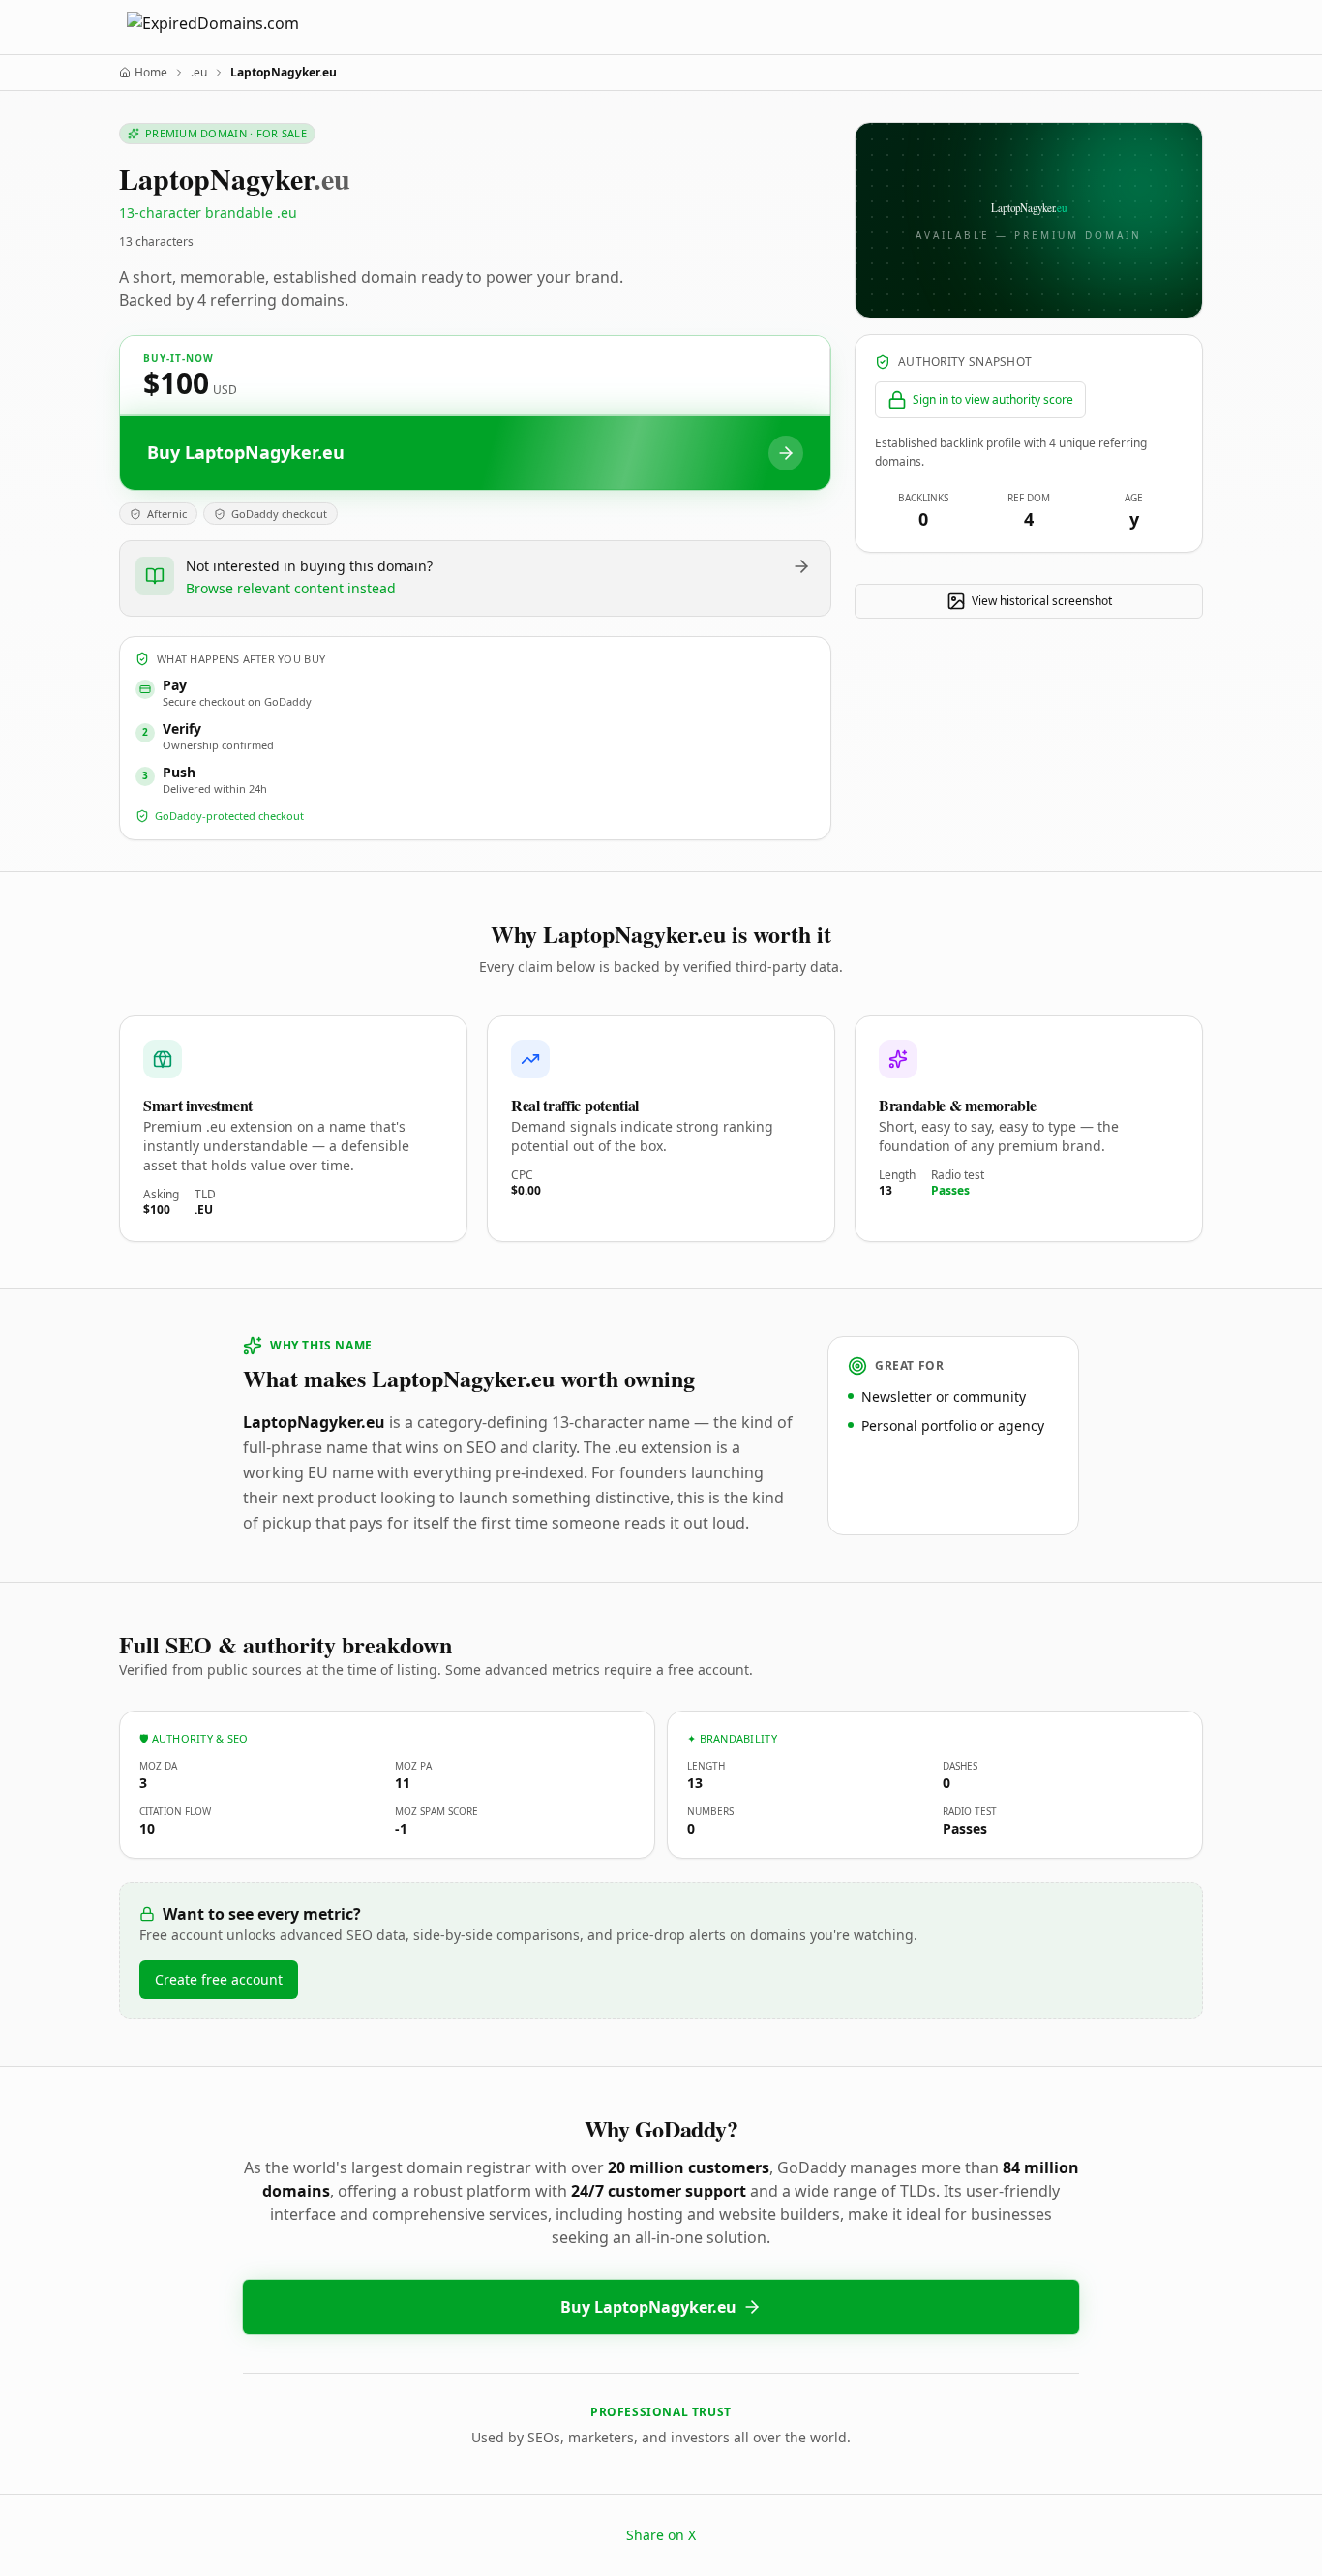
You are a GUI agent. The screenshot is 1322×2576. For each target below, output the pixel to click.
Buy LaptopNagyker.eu (648, 2307)
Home (151, 73)
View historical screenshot (1042, 601)
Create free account (219, 1979)
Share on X (661, 2535)
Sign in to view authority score (993, 399)
